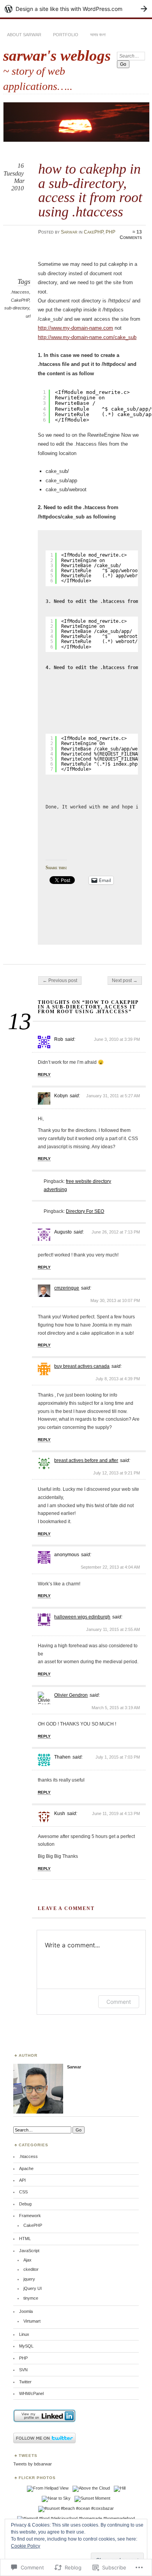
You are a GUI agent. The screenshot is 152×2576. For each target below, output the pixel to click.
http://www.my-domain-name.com (75, 328)
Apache (26, 2168)
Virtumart (32, 2321)
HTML (25, 2239)
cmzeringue (67, 1288)
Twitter (25, 2382)
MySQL (26, 2346)
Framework (30, 2216)
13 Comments (131, 235)
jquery (29, 2279)
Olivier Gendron (71, 1695)
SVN (23, 2370)
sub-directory (17, 308)
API (22, 2180)
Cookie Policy (26, 2546)
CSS (23, 2192)
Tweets (28, 2456)
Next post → (125, 980)
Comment (119, 2002)
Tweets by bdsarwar (33, 2464)
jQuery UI (33, 2288)
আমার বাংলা (98, 35)
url (28, 316)
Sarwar (69, 232)
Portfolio (66, 35)
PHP (110, 232)
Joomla (26, 2311)
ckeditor (31, 2269)
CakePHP (94, 232)
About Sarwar (24, 35)
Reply (44, 1075)
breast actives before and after (86, 1460)
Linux (24, 2334)
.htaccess (20, 292)
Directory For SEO (85, 1211)
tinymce (31, 2298)
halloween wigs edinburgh (82, 1617)
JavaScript (29, 2251)
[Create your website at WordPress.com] (76, 9)
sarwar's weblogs (57, 55)
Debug (25, 2204)
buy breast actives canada (82, 1366)
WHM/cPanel (31, 2393)
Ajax (27, 2260)
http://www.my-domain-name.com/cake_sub (87, 337)
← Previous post (60, 980)
